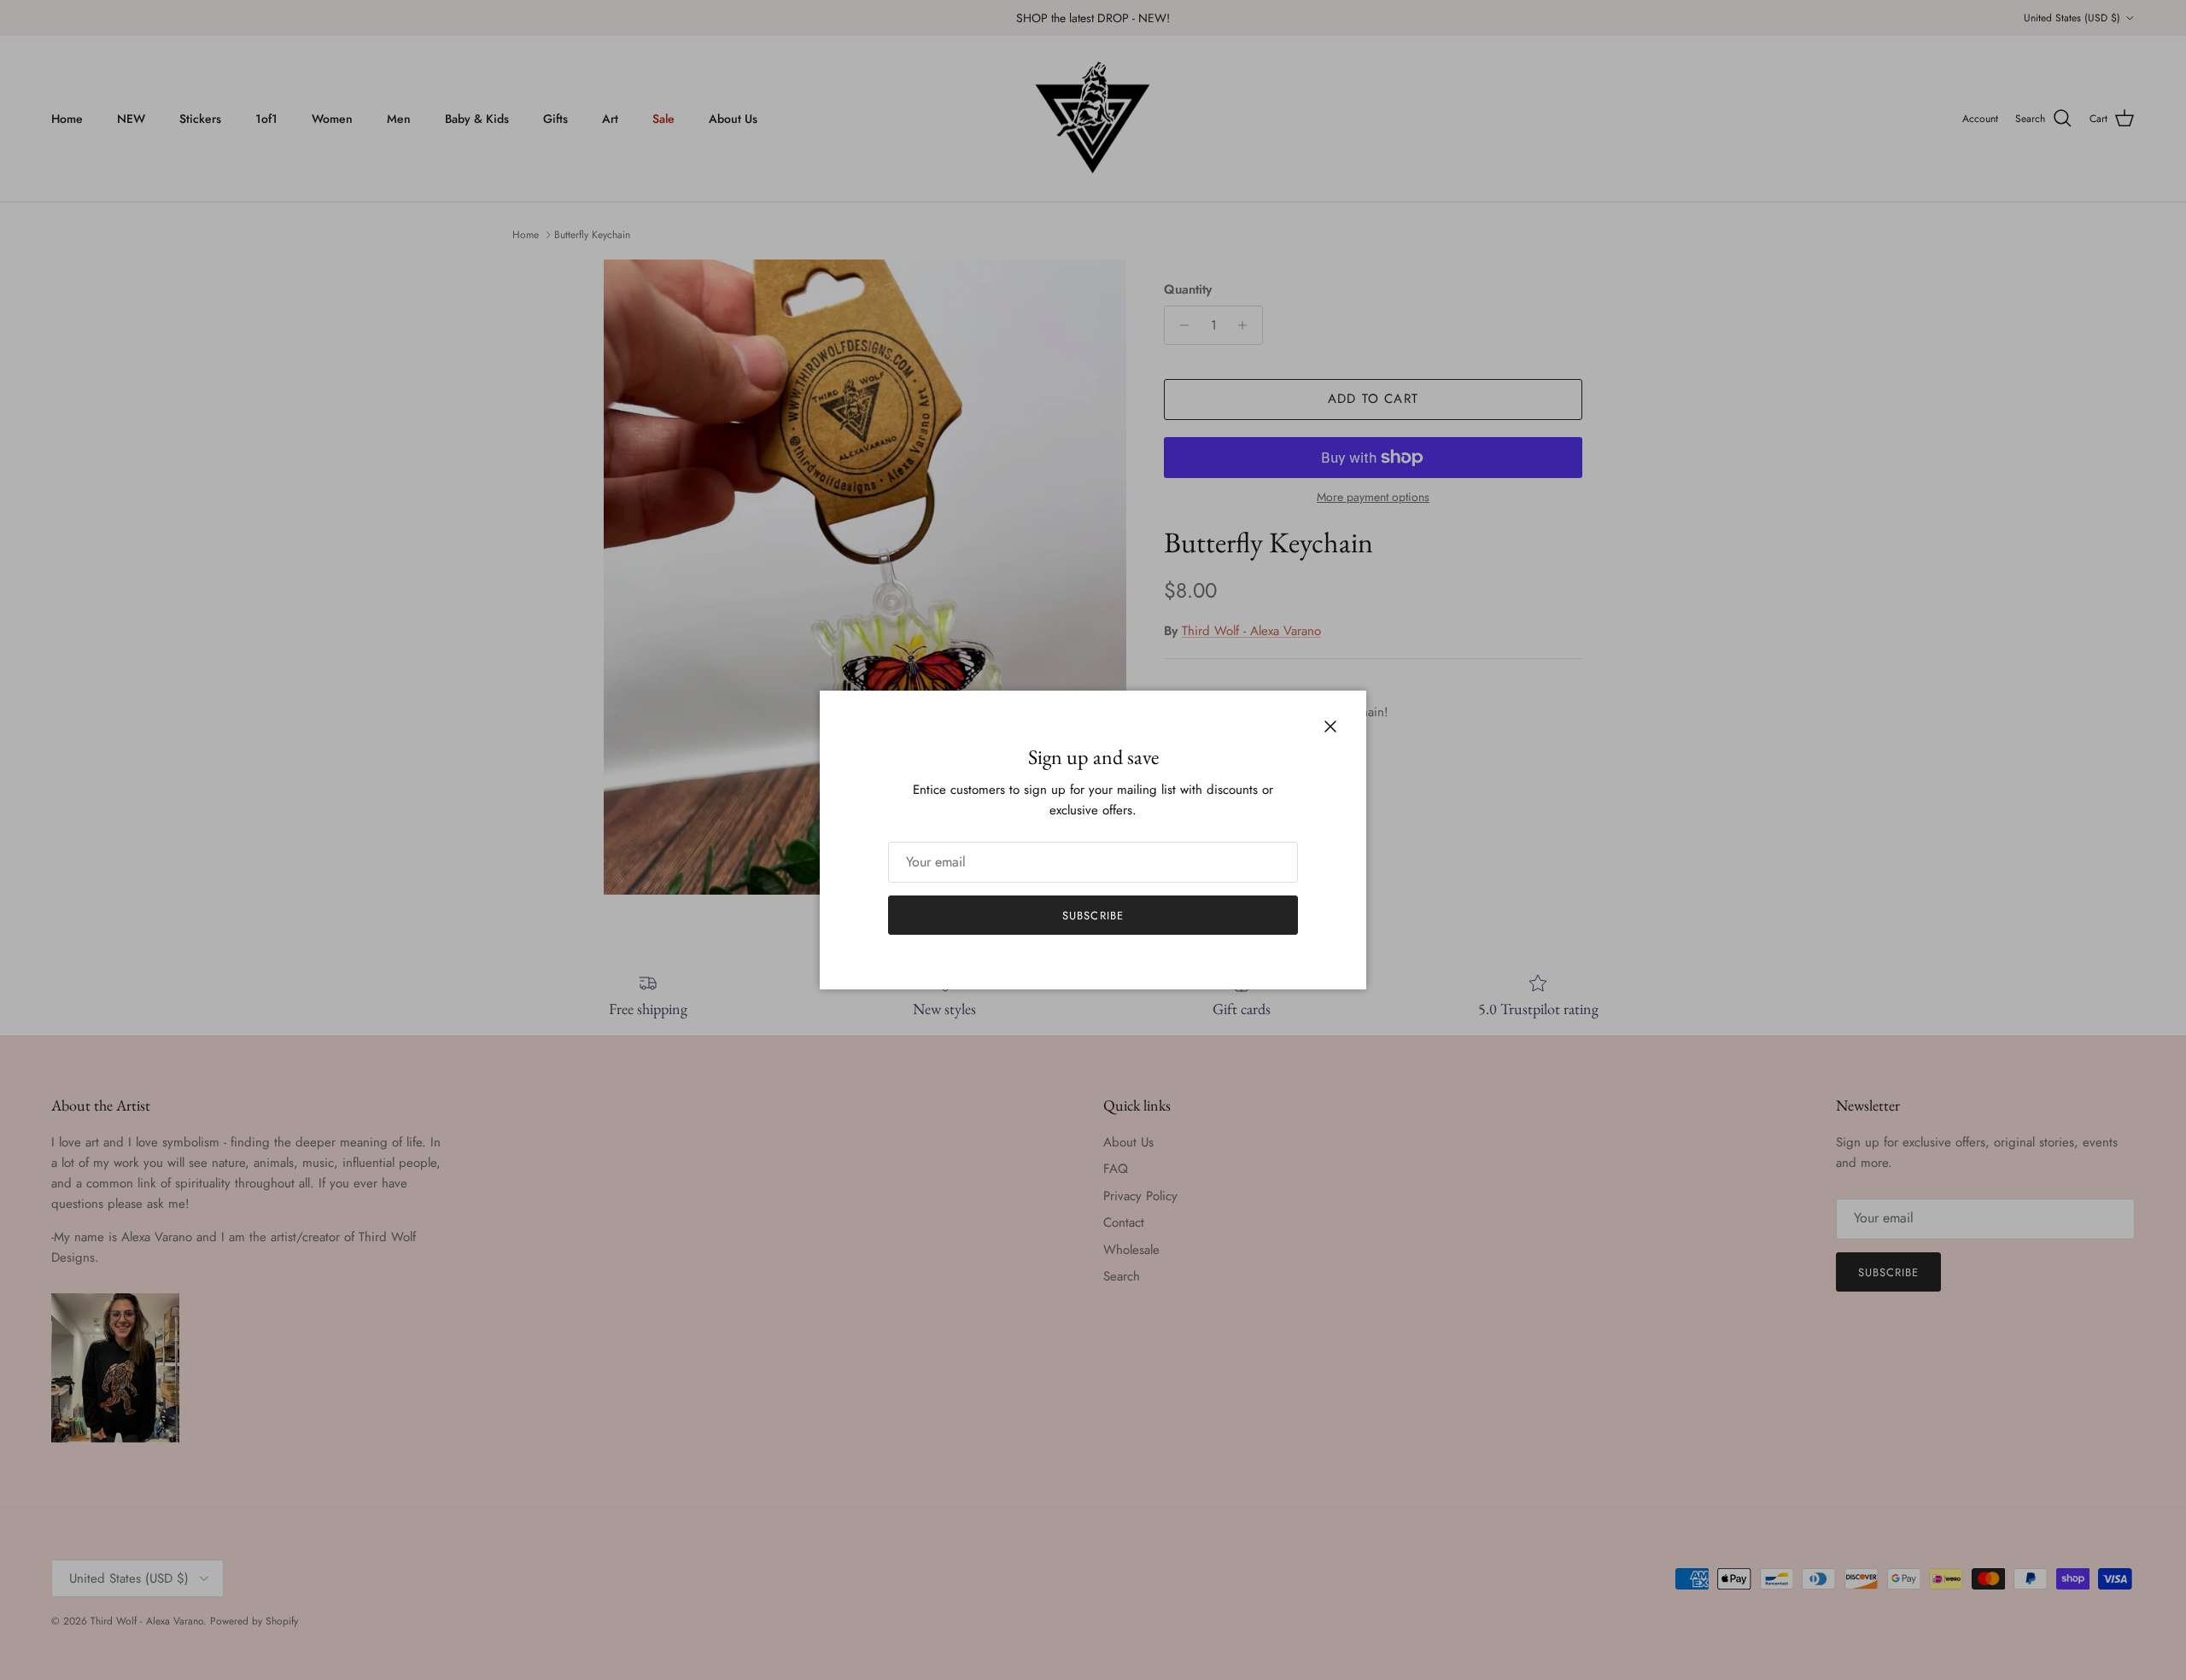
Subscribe (1093, 916)
